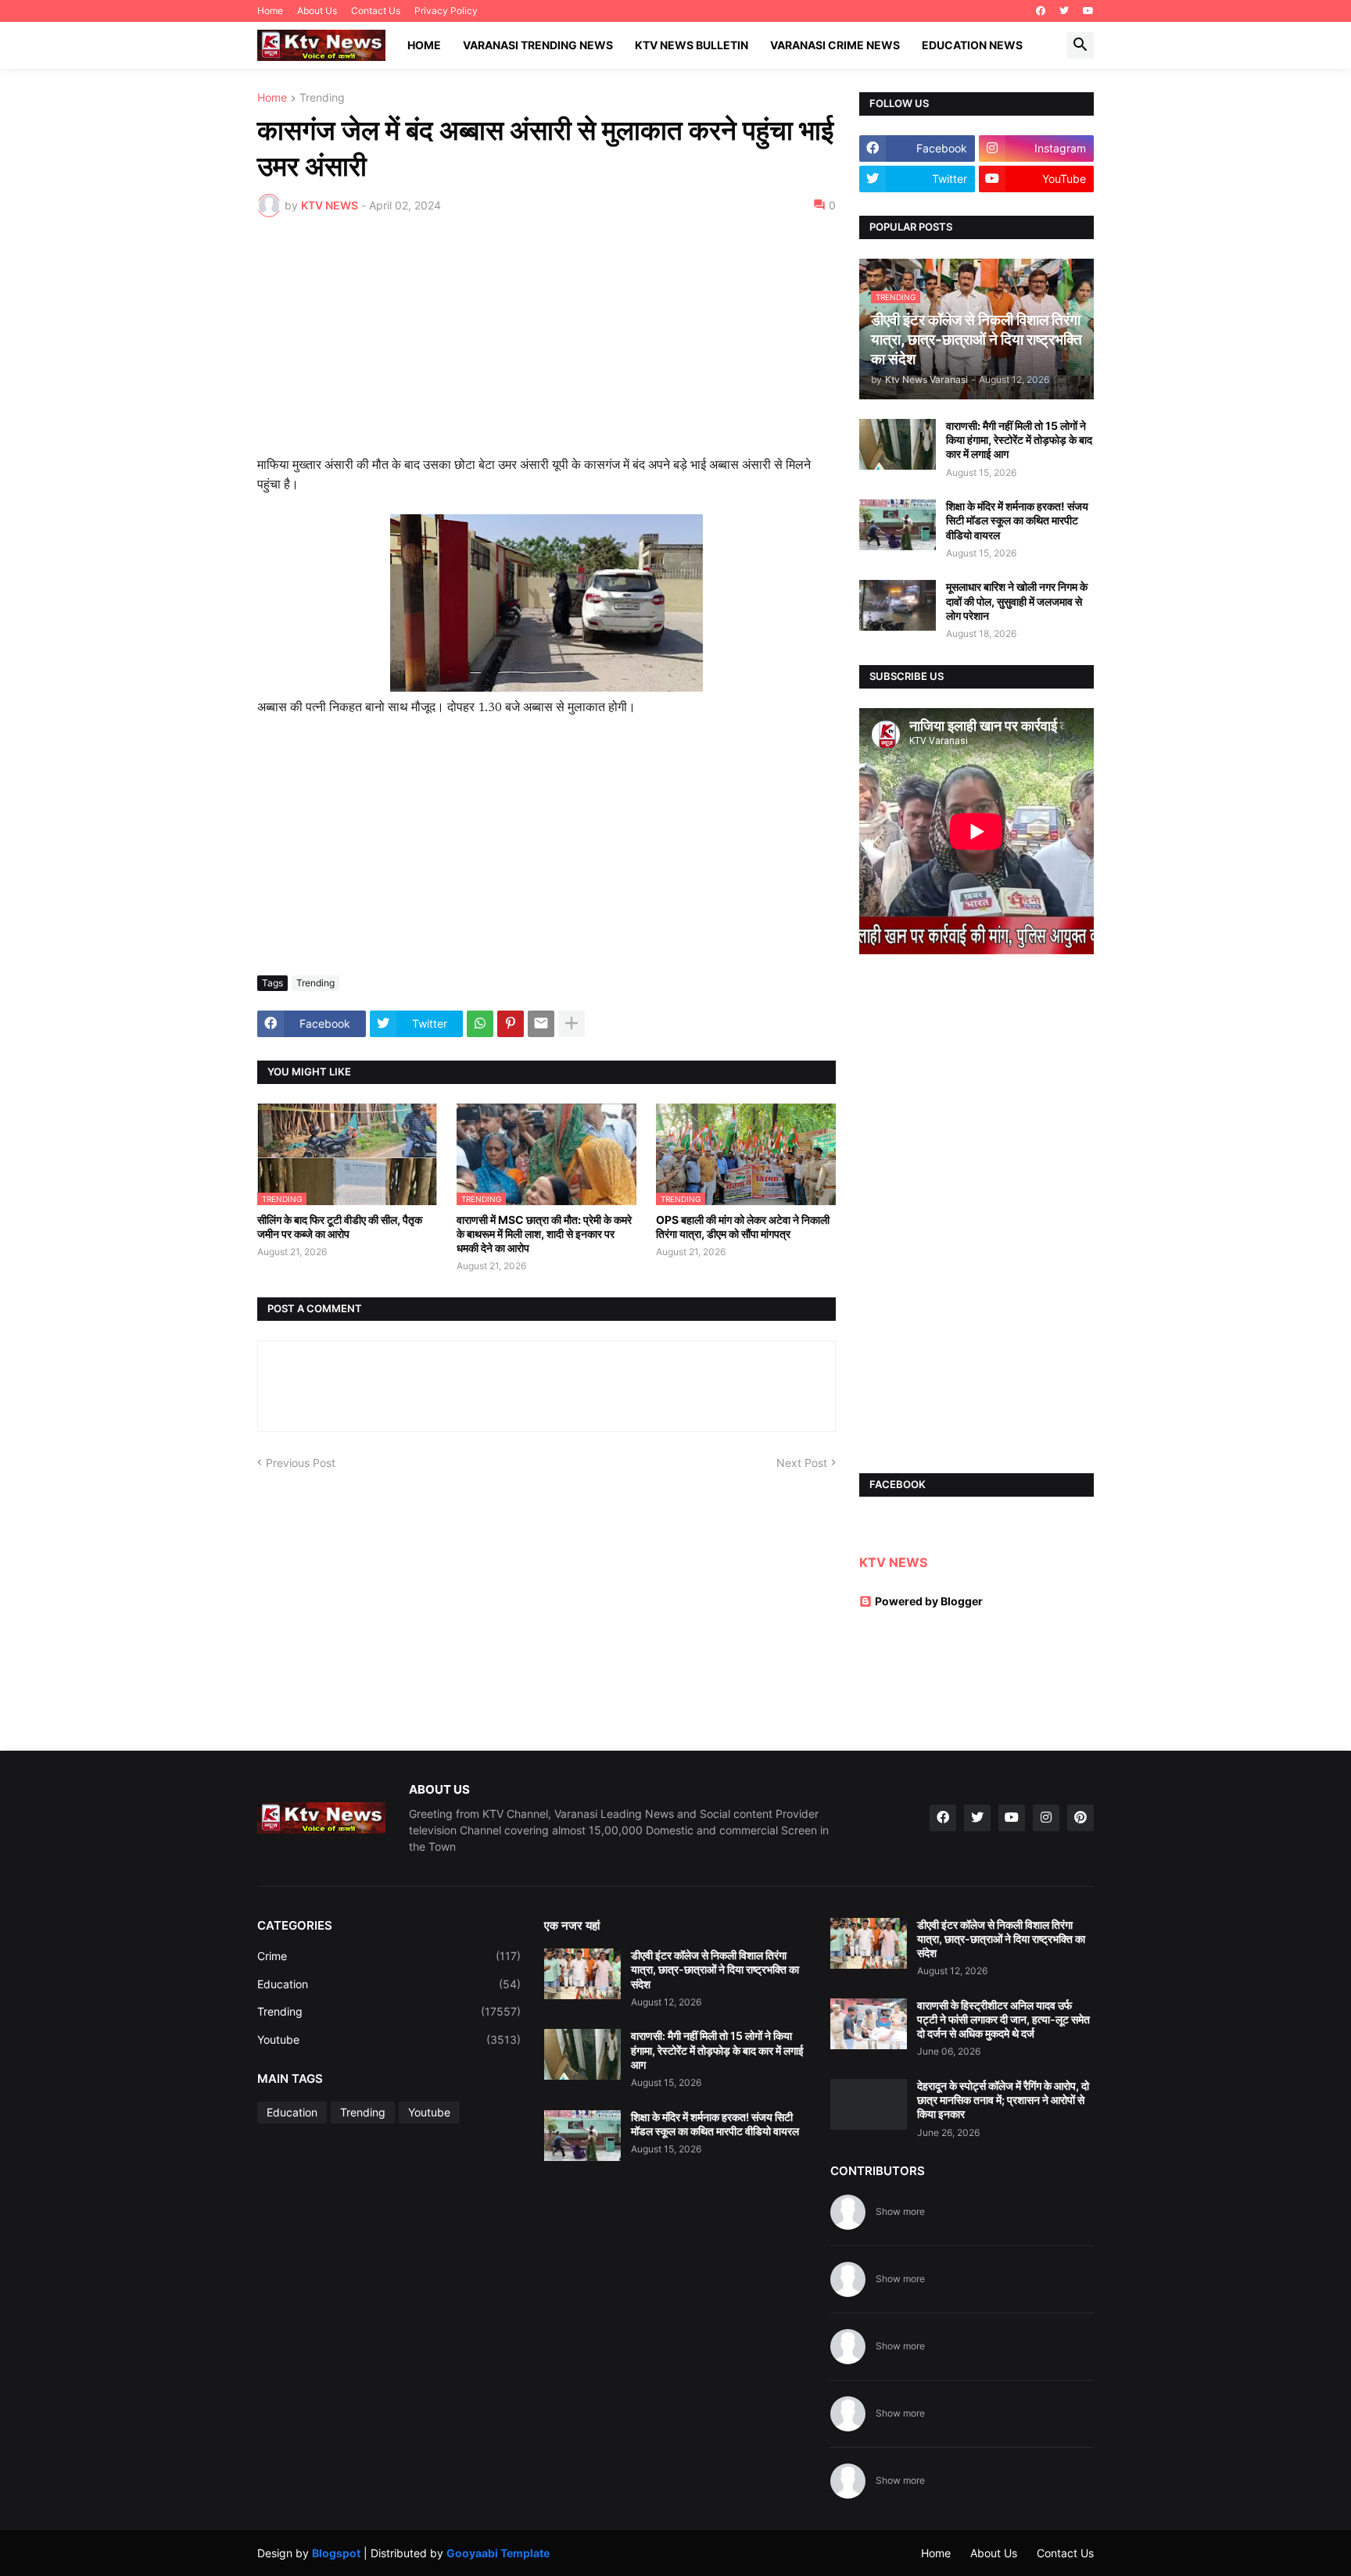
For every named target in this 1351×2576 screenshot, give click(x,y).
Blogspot (336, 2553)
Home (270, 11)
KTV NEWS (893, 1562)
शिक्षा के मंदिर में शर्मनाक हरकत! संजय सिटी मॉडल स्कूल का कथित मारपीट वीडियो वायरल (1017, 520)
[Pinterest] (511, 1024)
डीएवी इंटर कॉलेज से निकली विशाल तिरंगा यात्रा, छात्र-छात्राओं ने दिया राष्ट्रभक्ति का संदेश (715, 1969)
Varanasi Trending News (538, 45)
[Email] (541, 1024)
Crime (389, 1956)
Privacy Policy (446, 11)
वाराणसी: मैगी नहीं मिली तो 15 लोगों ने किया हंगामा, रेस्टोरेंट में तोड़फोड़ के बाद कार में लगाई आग (1019, 440)
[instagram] (1046, 1818)
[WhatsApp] (480, 1024)
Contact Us (376, 11)
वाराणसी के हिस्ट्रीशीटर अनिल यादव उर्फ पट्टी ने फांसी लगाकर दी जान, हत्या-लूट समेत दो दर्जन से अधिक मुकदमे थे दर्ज (1003, 2019)
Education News (972, 45)
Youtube (389, 2039)
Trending (322, 98)
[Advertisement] (546, 346)
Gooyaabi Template (498, 2553)
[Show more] (572, 1024)
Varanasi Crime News (835, 45)
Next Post (802, 1463)
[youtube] (1088, 11)
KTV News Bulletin (692, 45)
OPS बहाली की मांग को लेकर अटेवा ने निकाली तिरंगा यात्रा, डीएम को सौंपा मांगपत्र (743, 1227)
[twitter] (1064, 11)
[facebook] (1041, 11)
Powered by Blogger (929, 1601)
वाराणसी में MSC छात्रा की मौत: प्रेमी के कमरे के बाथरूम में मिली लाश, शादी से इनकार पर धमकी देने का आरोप (544, 1234)
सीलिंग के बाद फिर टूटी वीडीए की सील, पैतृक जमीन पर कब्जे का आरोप (340, 1227)
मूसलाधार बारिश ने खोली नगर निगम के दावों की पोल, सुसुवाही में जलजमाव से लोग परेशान (1017, 601)
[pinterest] (1080, 1818)
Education (389, 1984)
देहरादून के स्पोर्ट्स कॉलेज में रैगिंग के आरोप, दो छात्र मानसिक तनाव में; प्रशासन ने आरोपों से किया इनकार (1003, 2100)
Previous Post (301, 1463)
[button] (1080, 45)
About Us (317, 11)
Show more (900, 2211)
